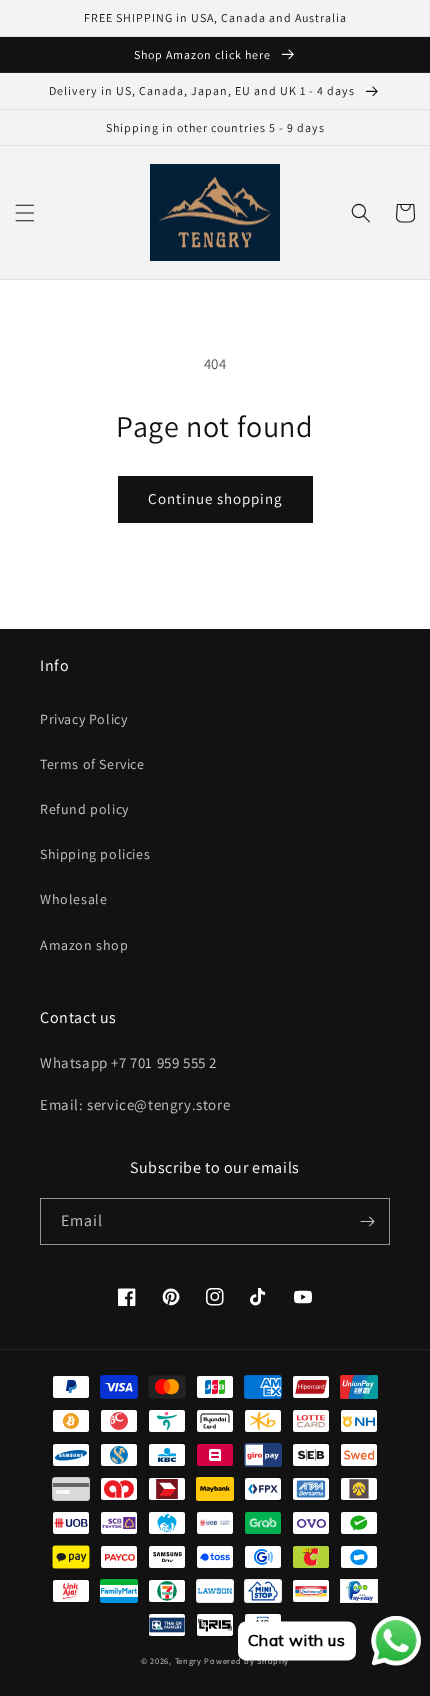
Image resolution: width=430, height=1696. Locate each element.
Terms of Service (92, 764)
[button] (25, 213)
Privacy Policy (83, 719)
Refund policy (84, 809)
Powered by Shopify (246, 1660)
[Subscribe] (367, 1221)
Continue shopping (215, 498)
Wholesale (73, 899)
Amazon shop (84, 945)
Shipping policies (95, 854)
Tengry (188, 1660)
